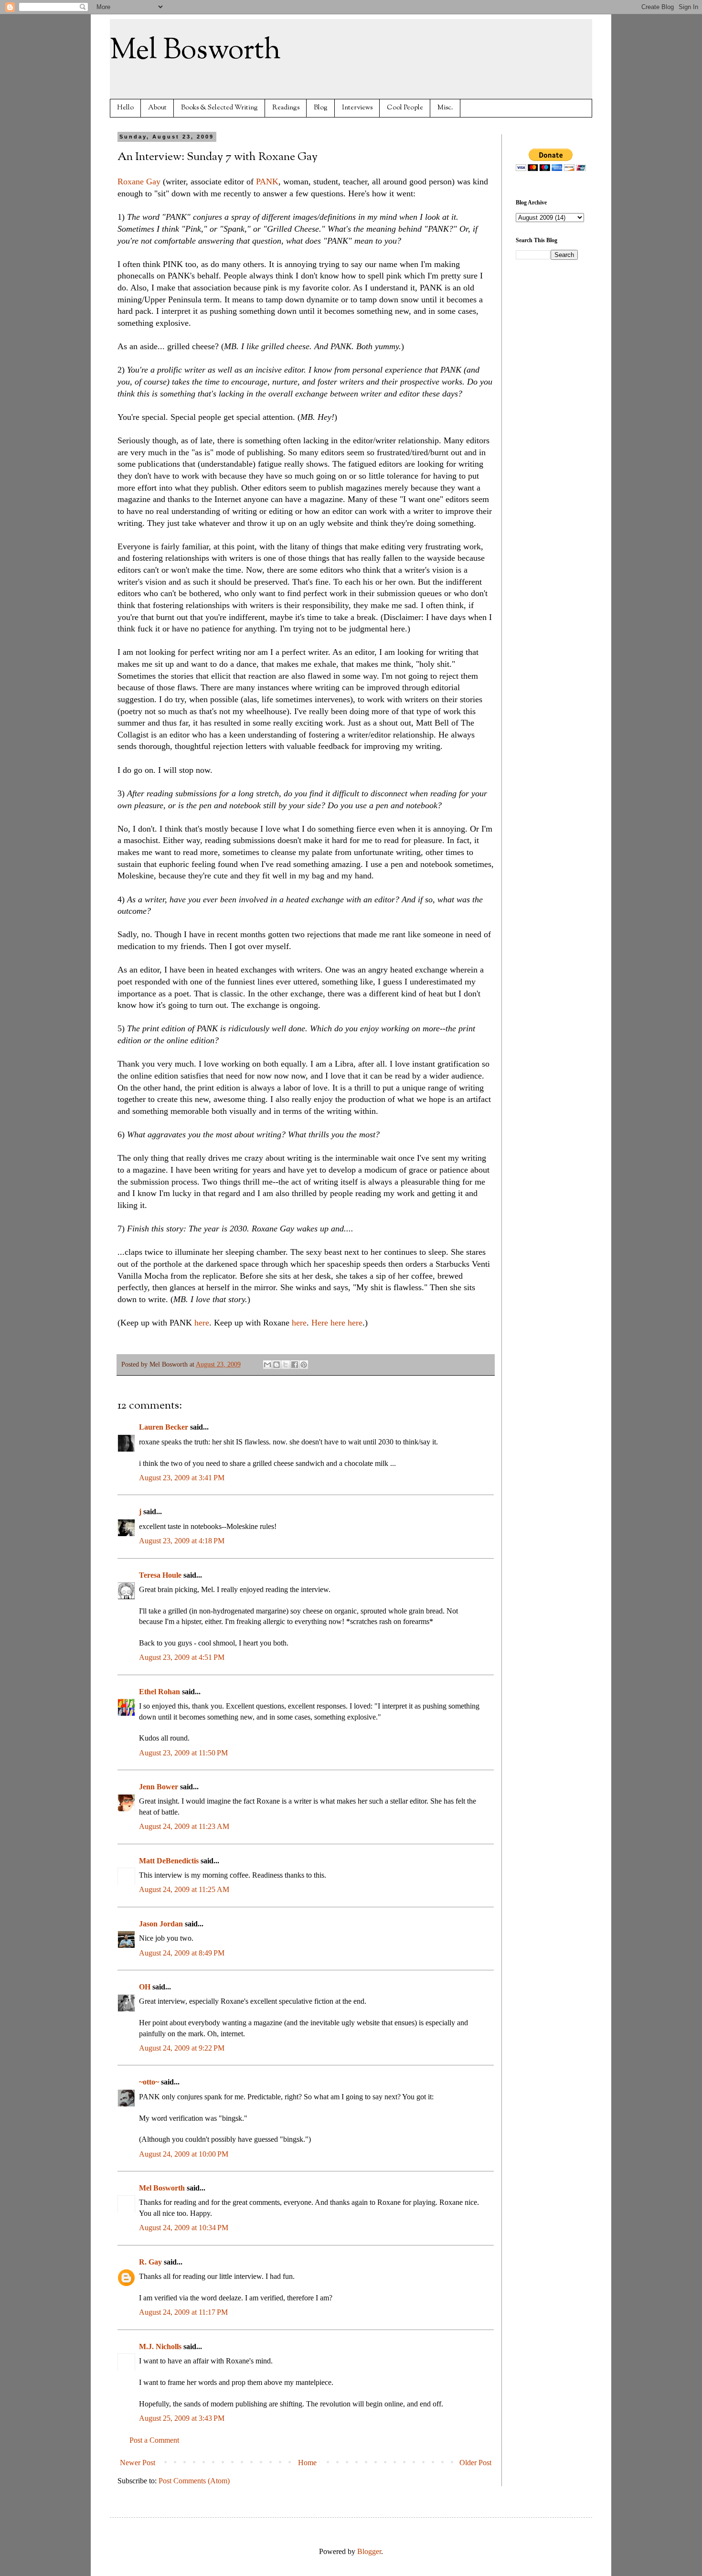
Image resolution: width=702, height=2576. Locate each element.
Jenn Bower (159, 1787)
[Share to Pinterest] (304, 1365)
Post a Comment (154, 2440)
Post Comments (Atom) (194, 2481)
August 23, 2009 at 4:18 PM (182, 1541)
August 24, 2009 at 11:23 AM (184, 1826)
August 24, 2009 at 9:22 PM (182, 2048)
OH (145, 1987)
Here (320, 1323)
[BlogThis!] (277, 1365)
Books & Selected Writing (219, 108)
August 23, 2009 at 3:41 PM (182, 1478)
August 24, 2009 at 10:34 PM (184, 2228)
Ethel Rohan (160, 1692)
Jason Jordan (161, 1924)
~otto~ (149, 2082)
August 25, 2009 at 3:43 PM (182, 2418)
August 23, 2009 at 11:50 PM (183, 1753)
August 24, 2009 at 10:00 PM (184, 2154)
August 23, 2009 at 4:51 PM (182, 1657)
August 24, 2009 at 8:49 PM (182, 1953)
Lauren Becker (164, 1427)
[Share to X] (286, 1365)
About (157, 108)
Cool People (405, 108)
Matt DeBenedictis (169, 1861)
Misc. (445, 108)
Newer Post (138, 2463)
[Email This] (267, 1365)
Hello (125, 108)
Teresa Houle (160, 1575)
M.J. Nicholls (160, 2346)
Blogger (369, 2551)
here (202, 1323)
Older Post (475, 2463)
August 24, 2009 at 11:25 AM (184, 1889)
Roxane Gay (139, 182)
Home (307, 2463)
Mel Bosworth (195, 51)
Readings (286, 108)
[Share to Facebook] (295, 1365)
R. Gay (150, 2262)
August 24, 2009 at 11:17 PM (183, 2312)
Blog (321, 108)
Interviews (357, 108)
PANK (267, 182)
